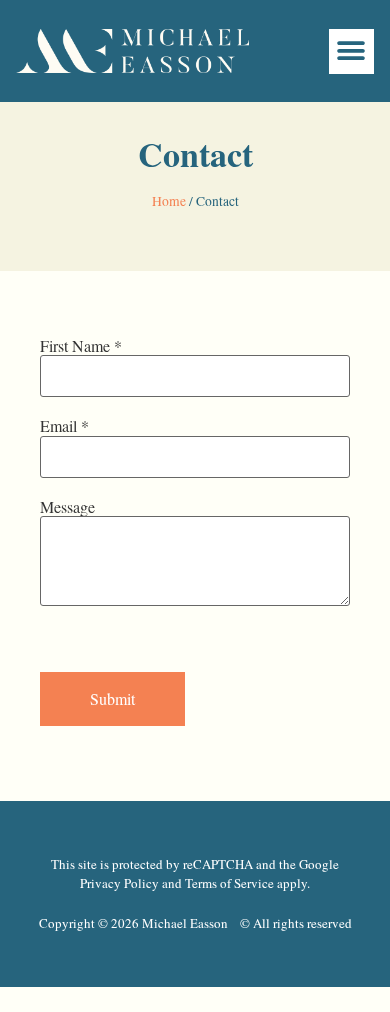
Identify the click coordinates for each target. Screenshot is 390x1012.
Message (67, 507)
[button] (351, 51)
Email (64, 426)
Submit (112, 698)
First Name (81, 346)
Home (169, 201)
